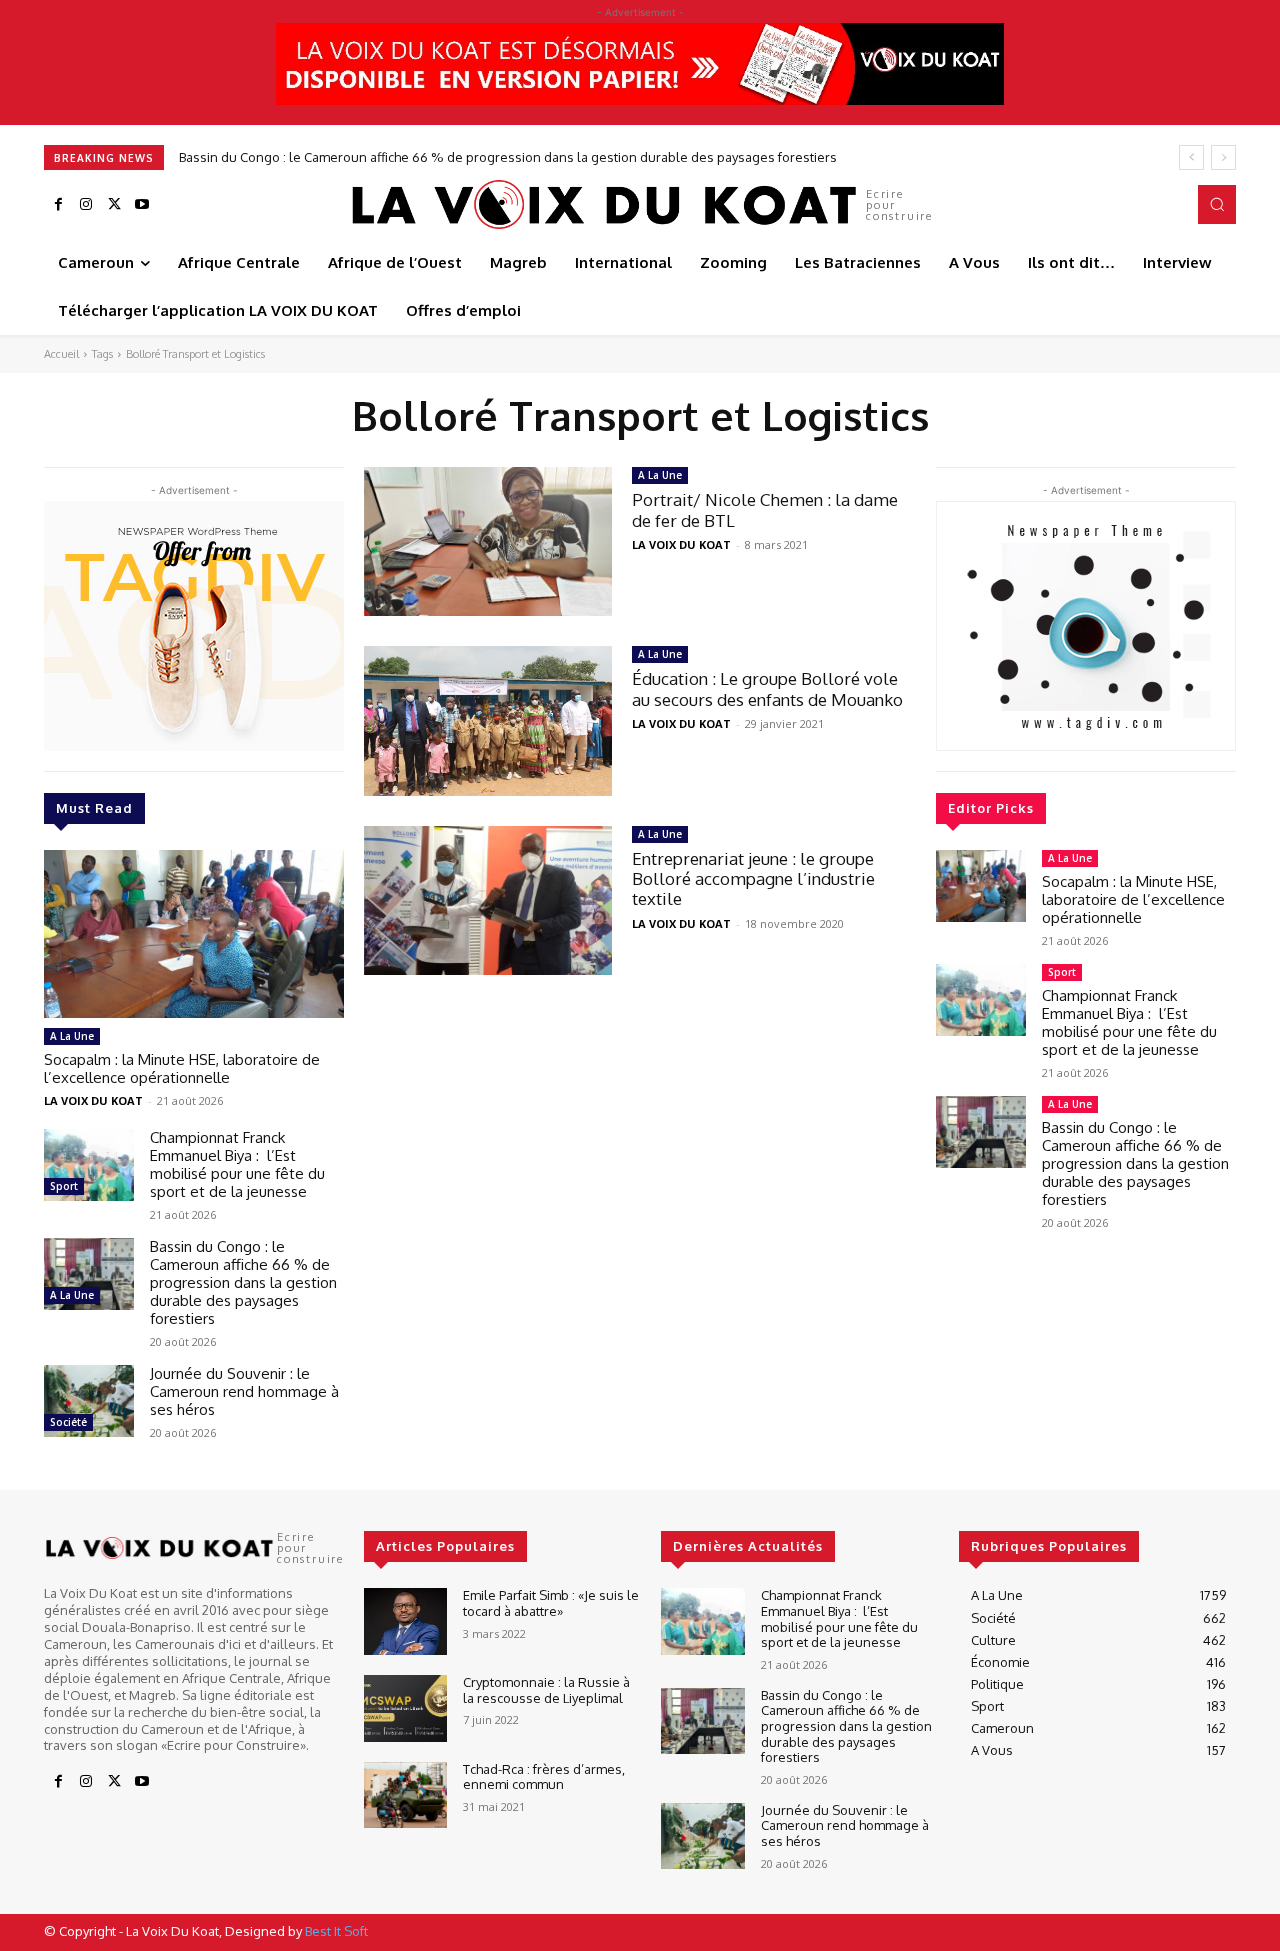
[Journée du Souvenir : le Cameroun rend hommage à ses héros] (89, 1401)
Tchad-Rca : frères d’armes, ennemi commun (544, 1777)
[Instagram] (86, 205)
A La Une (72, 1036)
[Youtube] (142, 205)
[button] (1217, 204)
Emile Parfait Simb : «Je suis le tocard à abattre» (551, 1603)
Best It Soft (336, 1931)
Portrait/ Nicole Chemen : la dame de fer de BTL (765, 509)
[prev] (1191, 157)
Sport (64, 1186)
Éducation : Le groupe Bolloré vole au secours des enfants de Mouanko (767, 688)
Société (68, 1422)
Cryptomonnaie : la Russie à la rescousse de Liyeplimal (546, 1690)
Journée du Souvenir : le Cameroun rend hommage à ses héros (244, 1391)
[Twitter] (114, 205)
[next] (1223, 157)
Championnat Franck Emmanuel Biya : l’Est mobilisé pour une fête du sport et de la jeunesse (237, 1164)
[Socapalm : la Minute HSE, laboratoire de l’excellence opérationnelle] (194, 934)
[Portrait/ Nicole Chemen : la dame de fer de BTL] (488, 541)
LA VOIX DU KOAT (93, 1100)
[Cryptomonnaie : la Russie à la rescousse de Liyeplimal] (405, 1708)
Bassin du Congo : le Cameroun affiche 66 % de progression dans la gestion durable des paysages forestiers (508, 157)
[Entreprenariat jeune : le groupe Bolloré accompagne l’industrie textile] (488, 900)
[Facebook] (58, 205)
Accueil (61, 354)
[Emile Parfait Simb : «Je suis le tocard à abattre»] (405, 1621)
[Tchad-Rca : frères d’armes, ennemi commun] (405, 1795)
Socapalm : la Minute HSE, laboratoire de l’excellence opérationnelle (182, 1068)
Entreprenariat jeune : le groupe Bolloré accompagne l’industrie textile (753, 879)
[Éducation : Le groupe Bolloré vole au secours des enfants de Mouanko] (488, 720)
